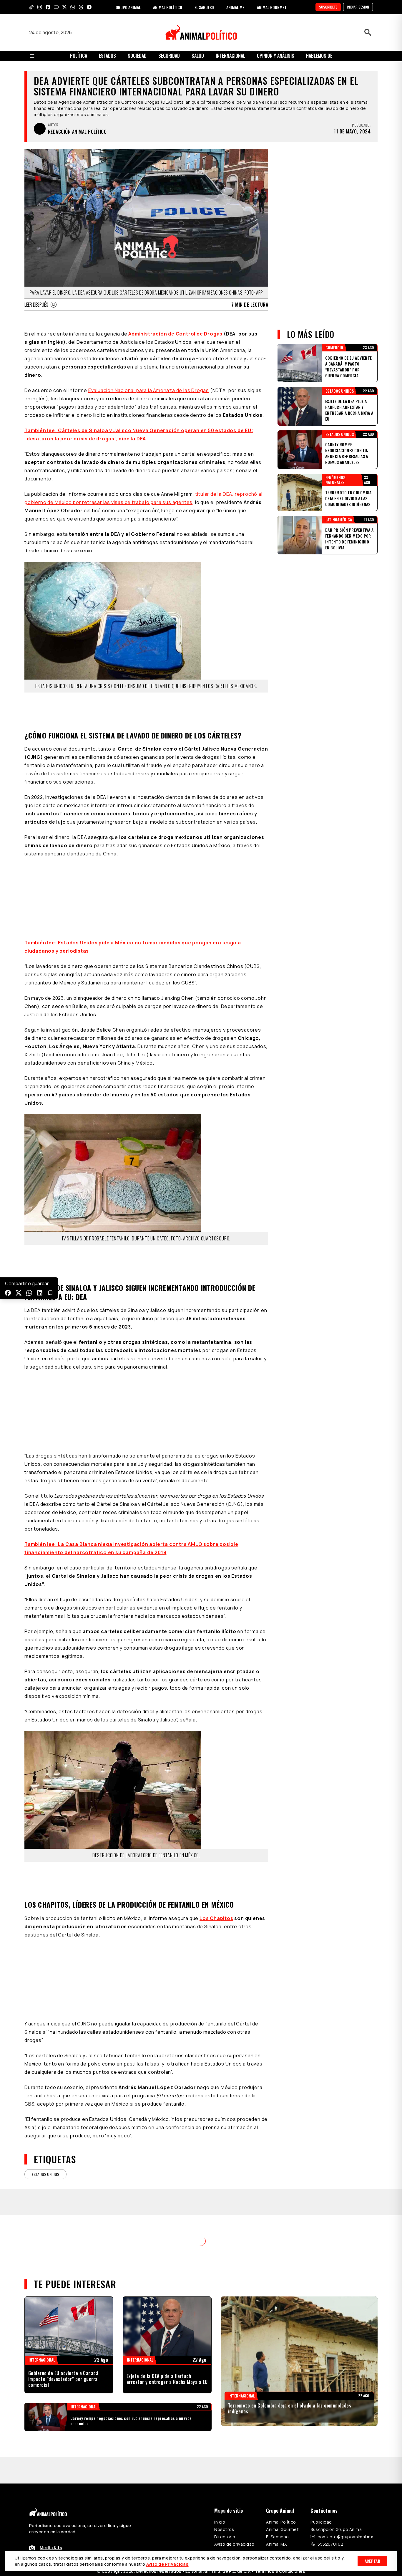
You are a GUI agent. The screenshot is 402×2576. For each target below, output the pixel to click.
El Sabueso (277, 2523)
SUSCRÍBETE (328, 7)
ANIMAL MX (235, 7)
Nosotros (224, 2516)
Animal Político (281, 2508)
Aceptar (372, 2561)
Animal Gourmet (282, 2516)
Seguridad (169, 56)
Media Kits (51, 2534)
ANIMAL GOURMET (272, 7)
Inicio (220, 2508)
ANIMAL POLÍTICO (168, 7)
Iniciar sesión (358, 7)
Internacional (230, 56)
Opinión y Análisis (276, 56)
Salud (198, 56)
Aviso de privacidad (234, 2530)
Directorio (225, 2523)
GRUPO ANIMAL (128, 7)
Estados (107, 56)
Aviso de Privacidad (167, 2564)
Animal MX (276, 2530)
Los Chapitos (216, 1918)
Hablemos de (319, 56)
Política (79, 56)
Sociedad (137, 56)
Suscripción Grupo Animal (337, 2516)
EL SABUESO (204, 7)
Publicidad (321, 2508)
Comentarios (201, 2237)
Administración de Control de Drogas (175, 334)
